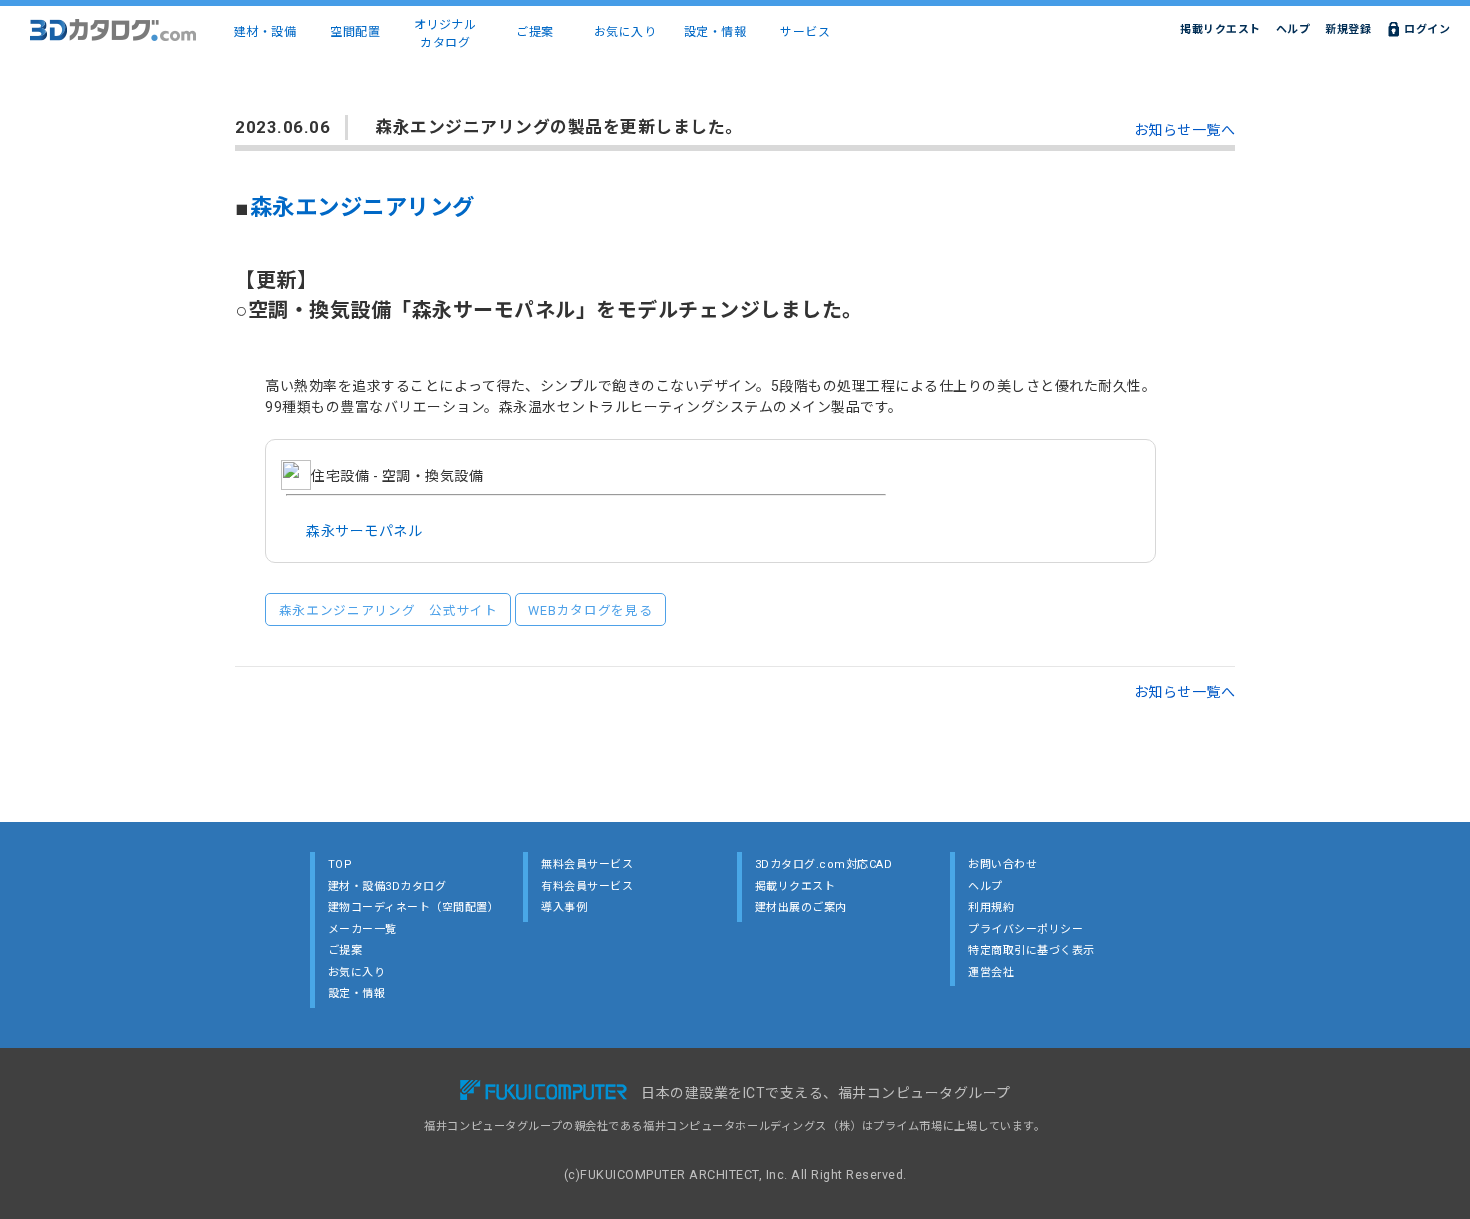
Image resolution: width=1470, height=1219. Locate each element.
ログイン (1427, 29)
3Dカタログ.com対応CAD (824, 864)
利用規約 (991, 907)
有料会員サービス (587, 886)
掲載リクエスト (1220, 29)
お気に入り (625, 32)
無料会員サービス (587, 864)
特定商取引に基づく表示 (1031, 950)
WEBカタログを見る (590, 610)
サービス (805, 32)
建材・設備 (265, 32)
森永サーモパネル (364, 531)
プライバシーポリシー (1025, 929)
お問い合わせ (1002, 864)
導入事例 (564, 907)
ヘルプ (1293, 29)
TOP (340, 864)
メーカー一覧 (362, 929)
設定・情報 (715, 32)
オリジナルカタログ (445, 34)
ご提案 (535, 32)
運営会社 (991, 972)
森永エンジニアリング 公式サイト (388, 610)
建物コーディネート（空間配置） (414, 907)
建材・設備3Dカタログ (387, 886)
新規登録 (1348, 29)
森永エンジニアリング (362, 207)
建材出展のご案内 (801, 907)
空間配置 (355, 32)
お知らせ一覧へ (1185, 130)
